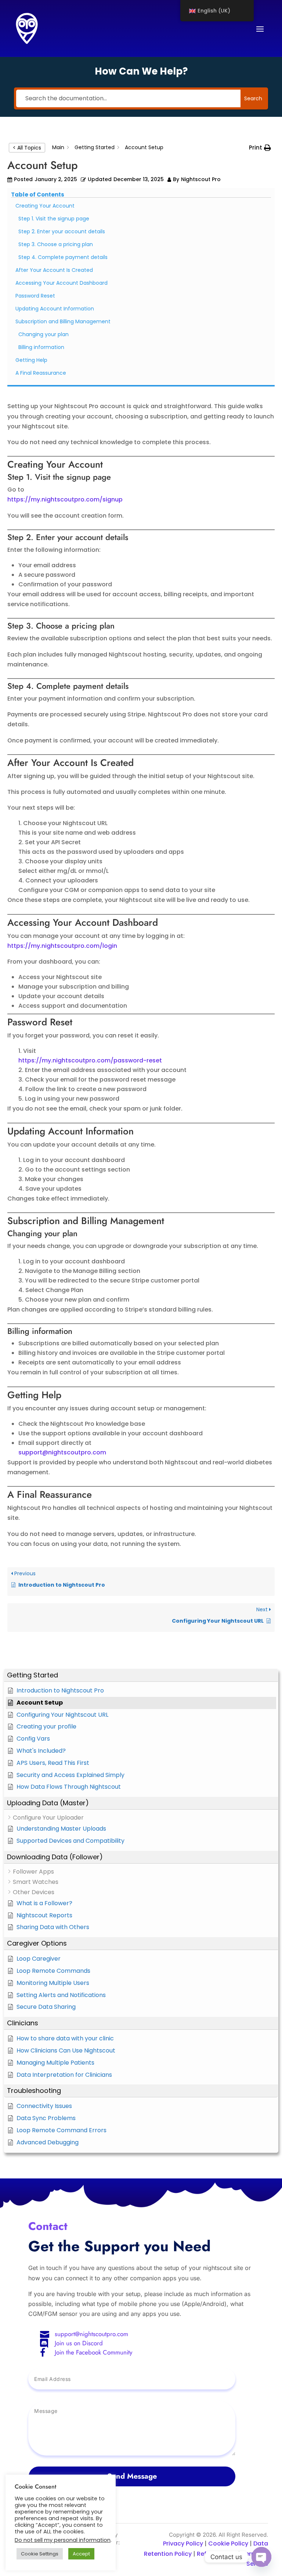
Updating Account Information (55, 309)
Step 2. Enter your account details (62, 231)
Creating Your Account (45, 206)
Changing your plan (44, 334)
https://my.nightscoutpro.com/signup (65, 499)
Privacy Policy (183, 2543)
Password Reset (35, 296)
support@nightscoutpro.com (91, 2334)
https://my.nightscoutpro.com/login (62, 946)
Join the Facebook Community (93, 2352)
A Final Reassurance (41, 373)
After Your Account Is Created (54, 270)
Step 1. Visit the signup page (54, 219)
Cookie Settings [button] (40, 2554)
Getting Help (31, 360)
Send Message (132, 2476)
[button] (141, 1675)
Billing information (41, 347)
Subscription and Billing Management (63, 321)
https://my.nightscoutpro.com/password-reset (90, 1060)
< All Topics (27, 148)
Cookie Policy (228, 2543)
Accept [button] (81, 2554)
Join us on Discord (79, 2343)
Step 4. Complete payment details (63, 257)
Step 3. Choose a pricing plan (56, 244)
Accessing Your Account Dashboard (62, 283)
